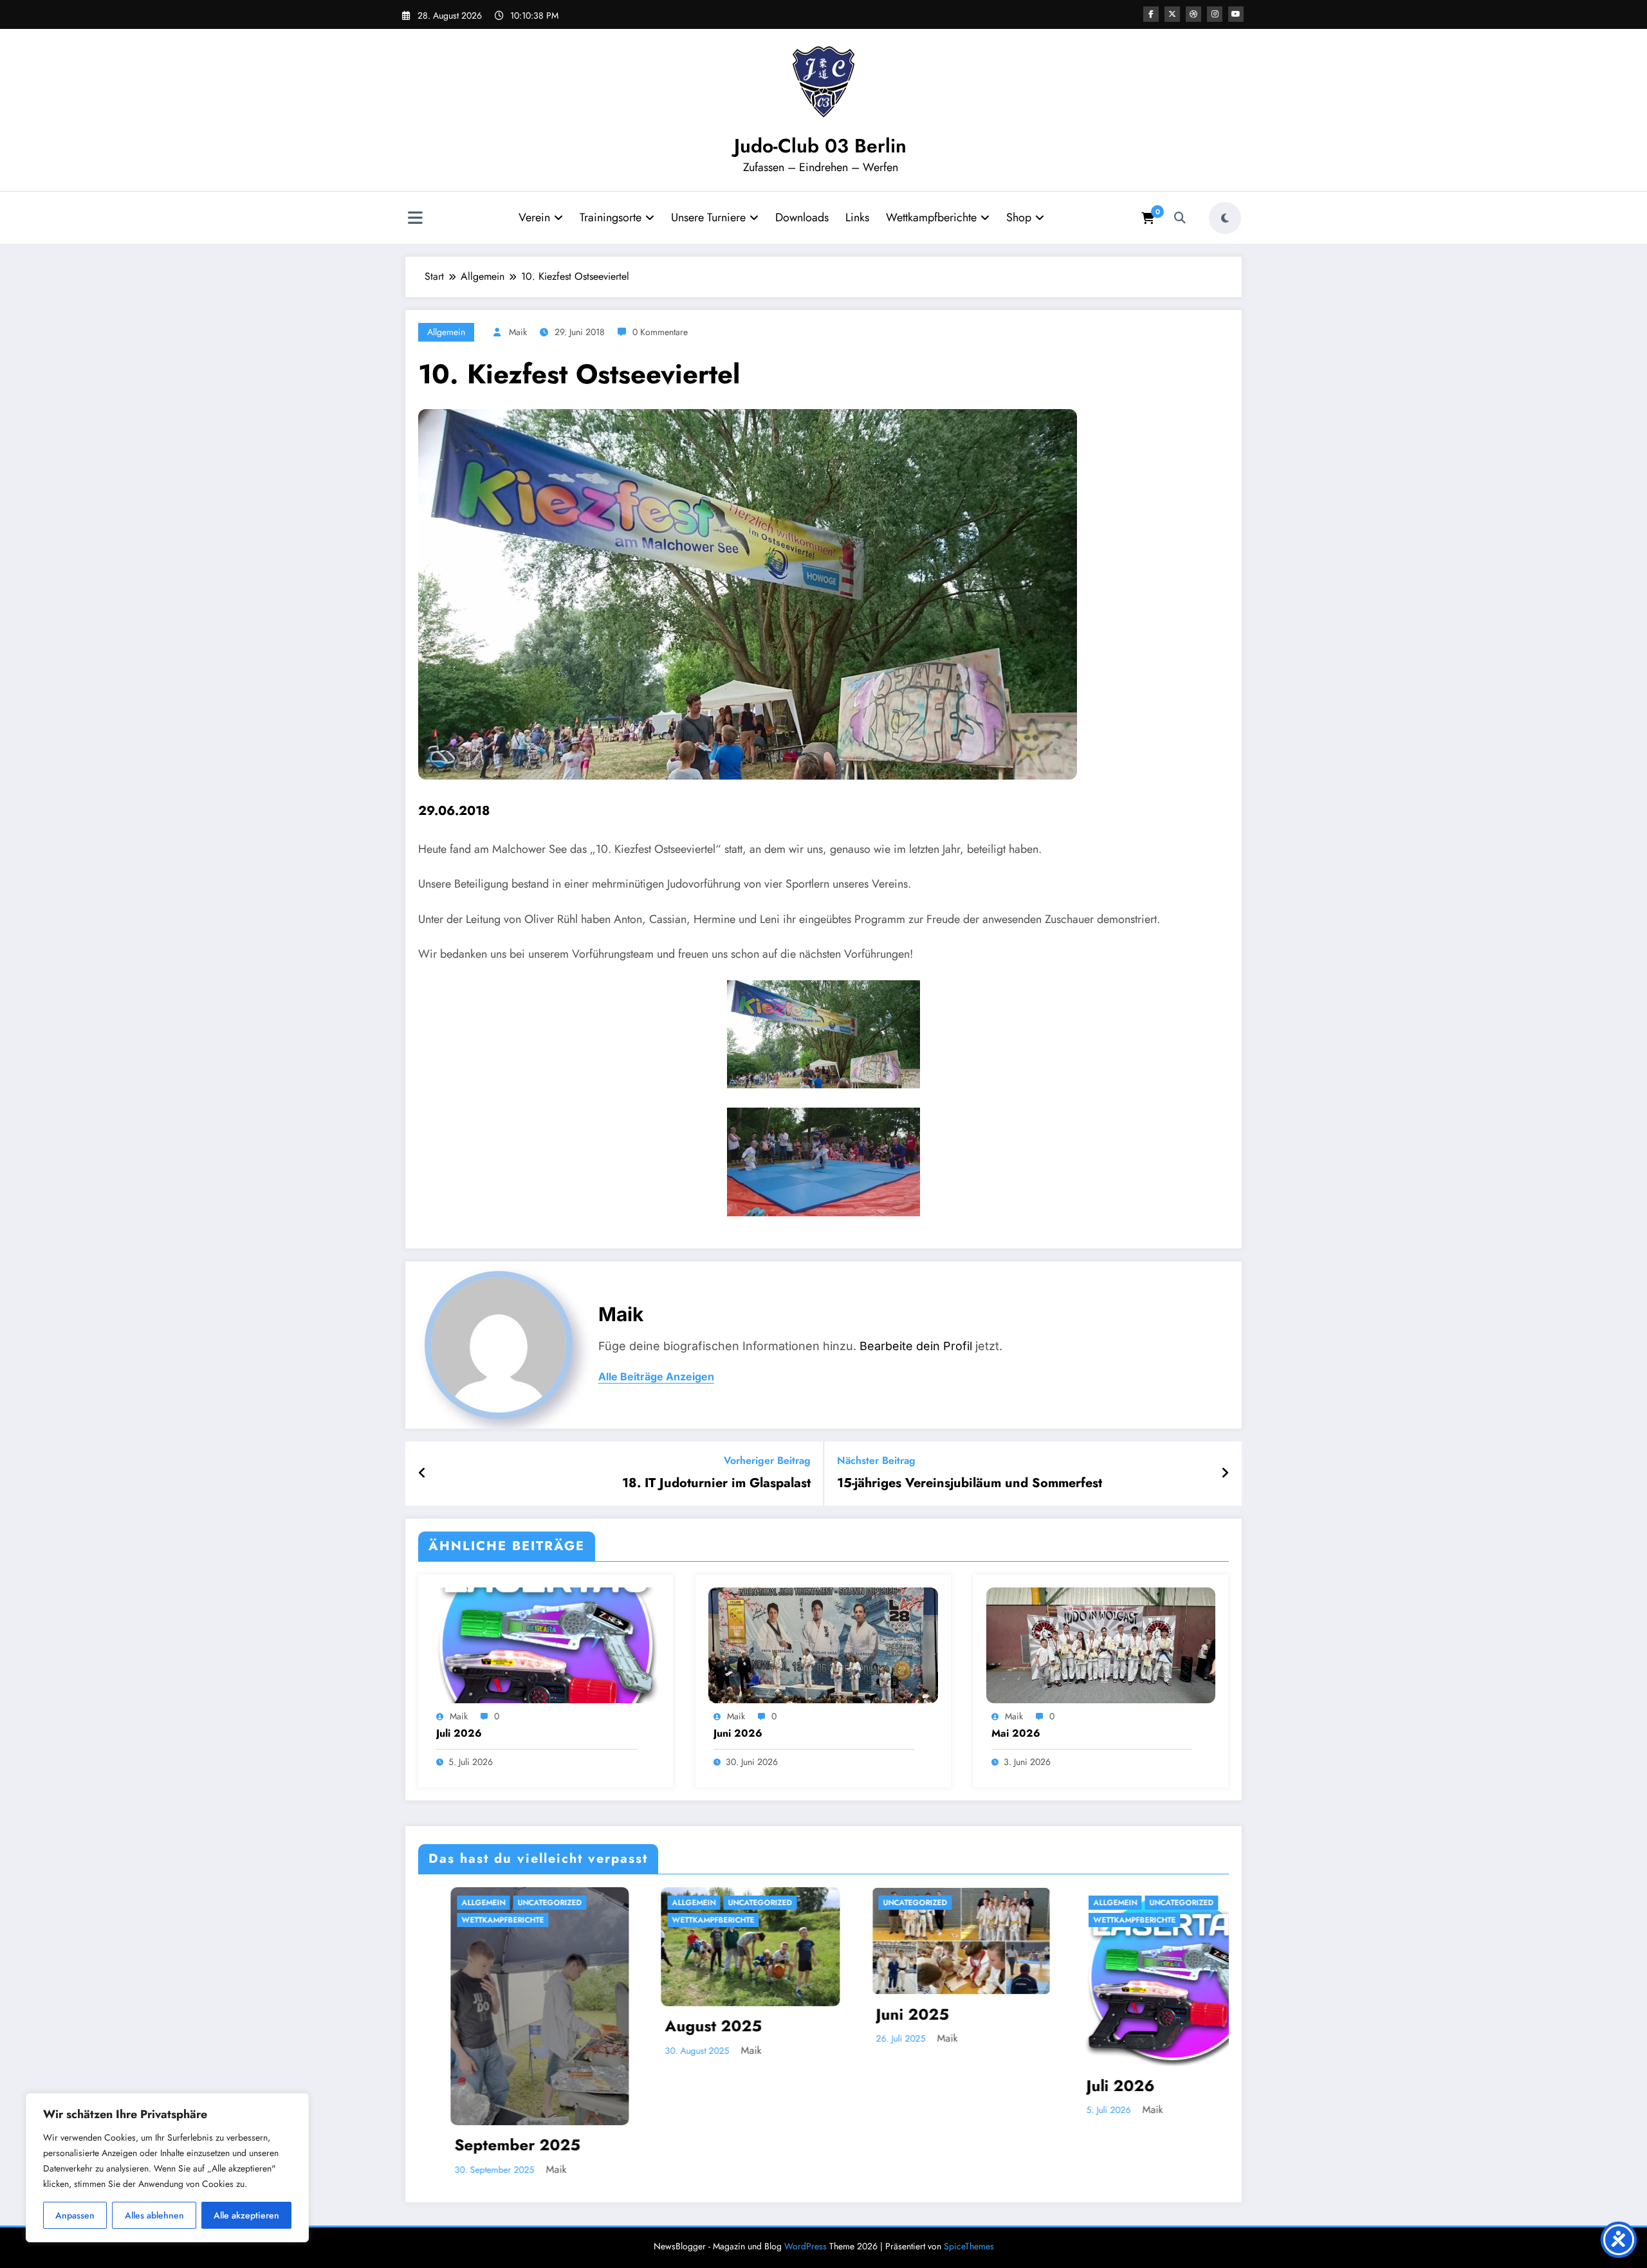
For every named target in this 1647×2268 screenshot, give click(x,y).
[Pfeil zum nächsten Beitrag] (1225, 1474)
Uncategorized (423, 1903)
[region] (167, 2168)
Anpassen (75, 2215)
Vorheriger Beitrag (767, 1460)
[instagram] (1215, 14)
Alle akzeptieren (246, 2215)
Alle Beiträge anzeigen (656, 1377)
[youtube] (1236, 14)
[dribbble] (1193, 14)
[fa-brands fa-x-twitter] (1172, 14)
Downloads (802, 217)
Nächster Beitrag (876, 1460)
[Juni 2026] (823, 1644)
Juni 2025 (574, 2015)
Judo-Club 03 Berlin (820, 146)
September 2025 (1022, 2145)
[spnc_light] (1225, 218)
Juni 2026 (738, 1733)
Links (857, 217)
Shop (1019, 217)
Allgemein (446, 332)
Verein (534, 217)
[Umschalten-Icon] (415, 219)
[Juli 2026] (546, 1644)
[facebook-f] (1151, 14)
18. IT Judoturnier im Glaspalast (716, 1483)
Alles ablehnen (154, 2215)
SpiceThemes (969, 2246)
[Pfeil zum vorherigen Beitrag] (422, 1474)
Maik (518, 332)
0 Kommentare (660, 332)
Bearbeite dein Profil (916, 1346)
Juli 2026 (459, 1733)
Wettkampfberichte (931, 217)
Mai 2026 (1016, 1733)
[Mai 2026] (1101, 1644)
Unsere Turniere (708, 217)
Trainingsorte (611, 217)
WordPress (805, 2246)
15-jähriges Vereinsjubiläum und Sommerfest (970, 1483)
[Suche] (1180, 218)
